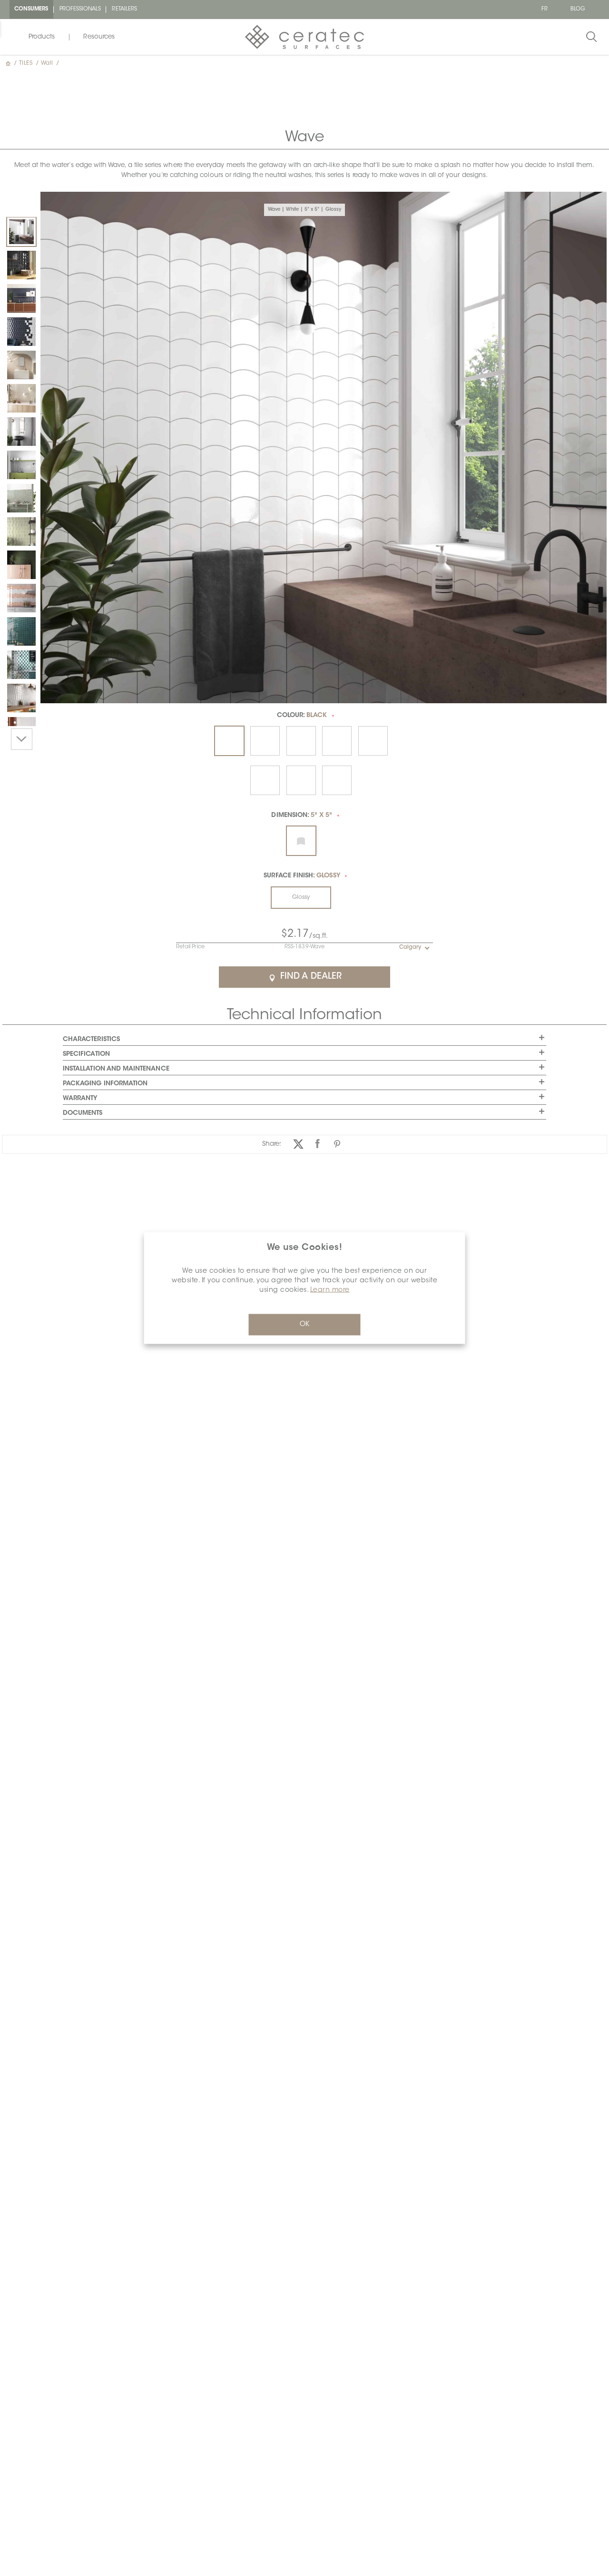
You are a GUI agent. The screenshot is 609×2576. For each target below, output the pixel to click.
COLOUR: (302, 715)
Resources (99, 37)
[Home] (9, 63)
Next (22, 739)
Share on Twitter (298, 1144)
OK (304, 1325)
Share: (272, 1144)
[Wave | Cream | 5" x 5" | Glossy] (21, 365)
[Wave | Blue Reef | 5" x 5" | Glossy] (21, 298)
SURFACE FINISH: (302, 876)
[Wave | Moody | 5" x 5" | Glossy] (21, 498)
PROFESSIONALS (80, 9)
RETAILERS (124, 9)
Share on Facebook (318, 1144)
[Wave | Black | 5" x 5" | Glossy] (21, 265)
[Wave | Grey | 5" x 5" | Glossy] (21, 432)
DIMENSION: (302, 815)
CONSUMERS (31, 9)
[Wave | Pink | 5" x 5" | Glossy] (21, 565)
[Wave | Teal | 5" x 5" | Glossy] (21, 631)
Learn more (330, 1290)
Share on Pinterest (337, 1144)
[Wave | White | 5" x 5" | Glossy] (21, 232)
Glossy (301, 897)
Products (42, 37)
